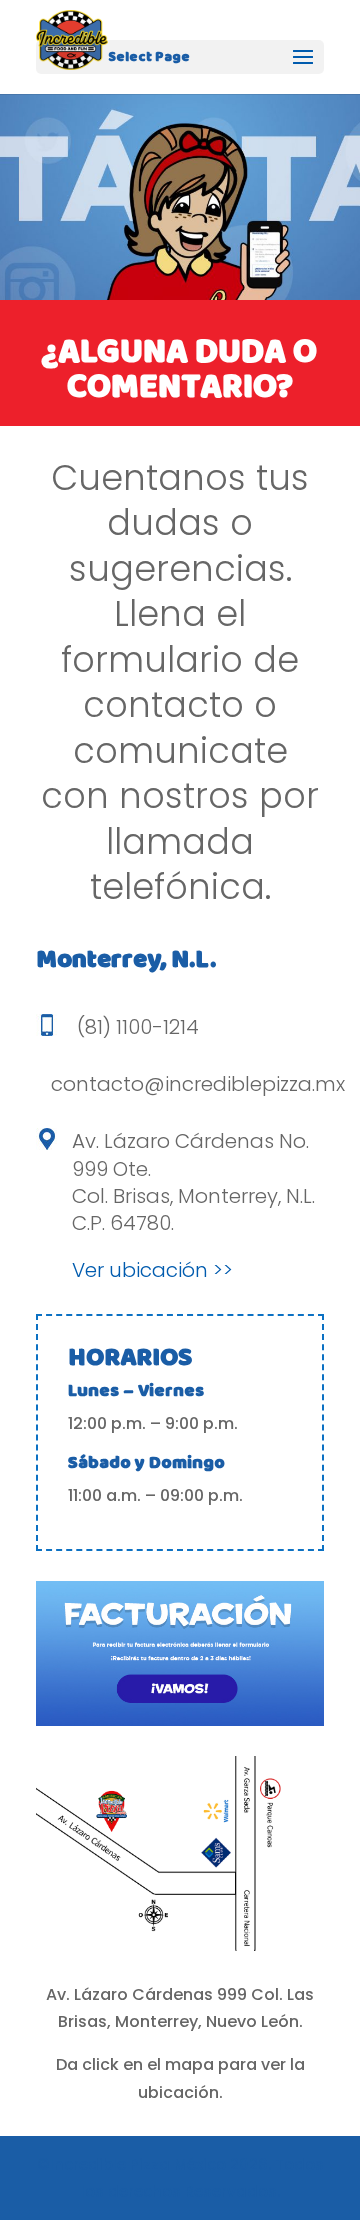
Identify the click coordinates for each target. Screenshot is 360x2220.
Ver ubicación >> (152, 1270)
